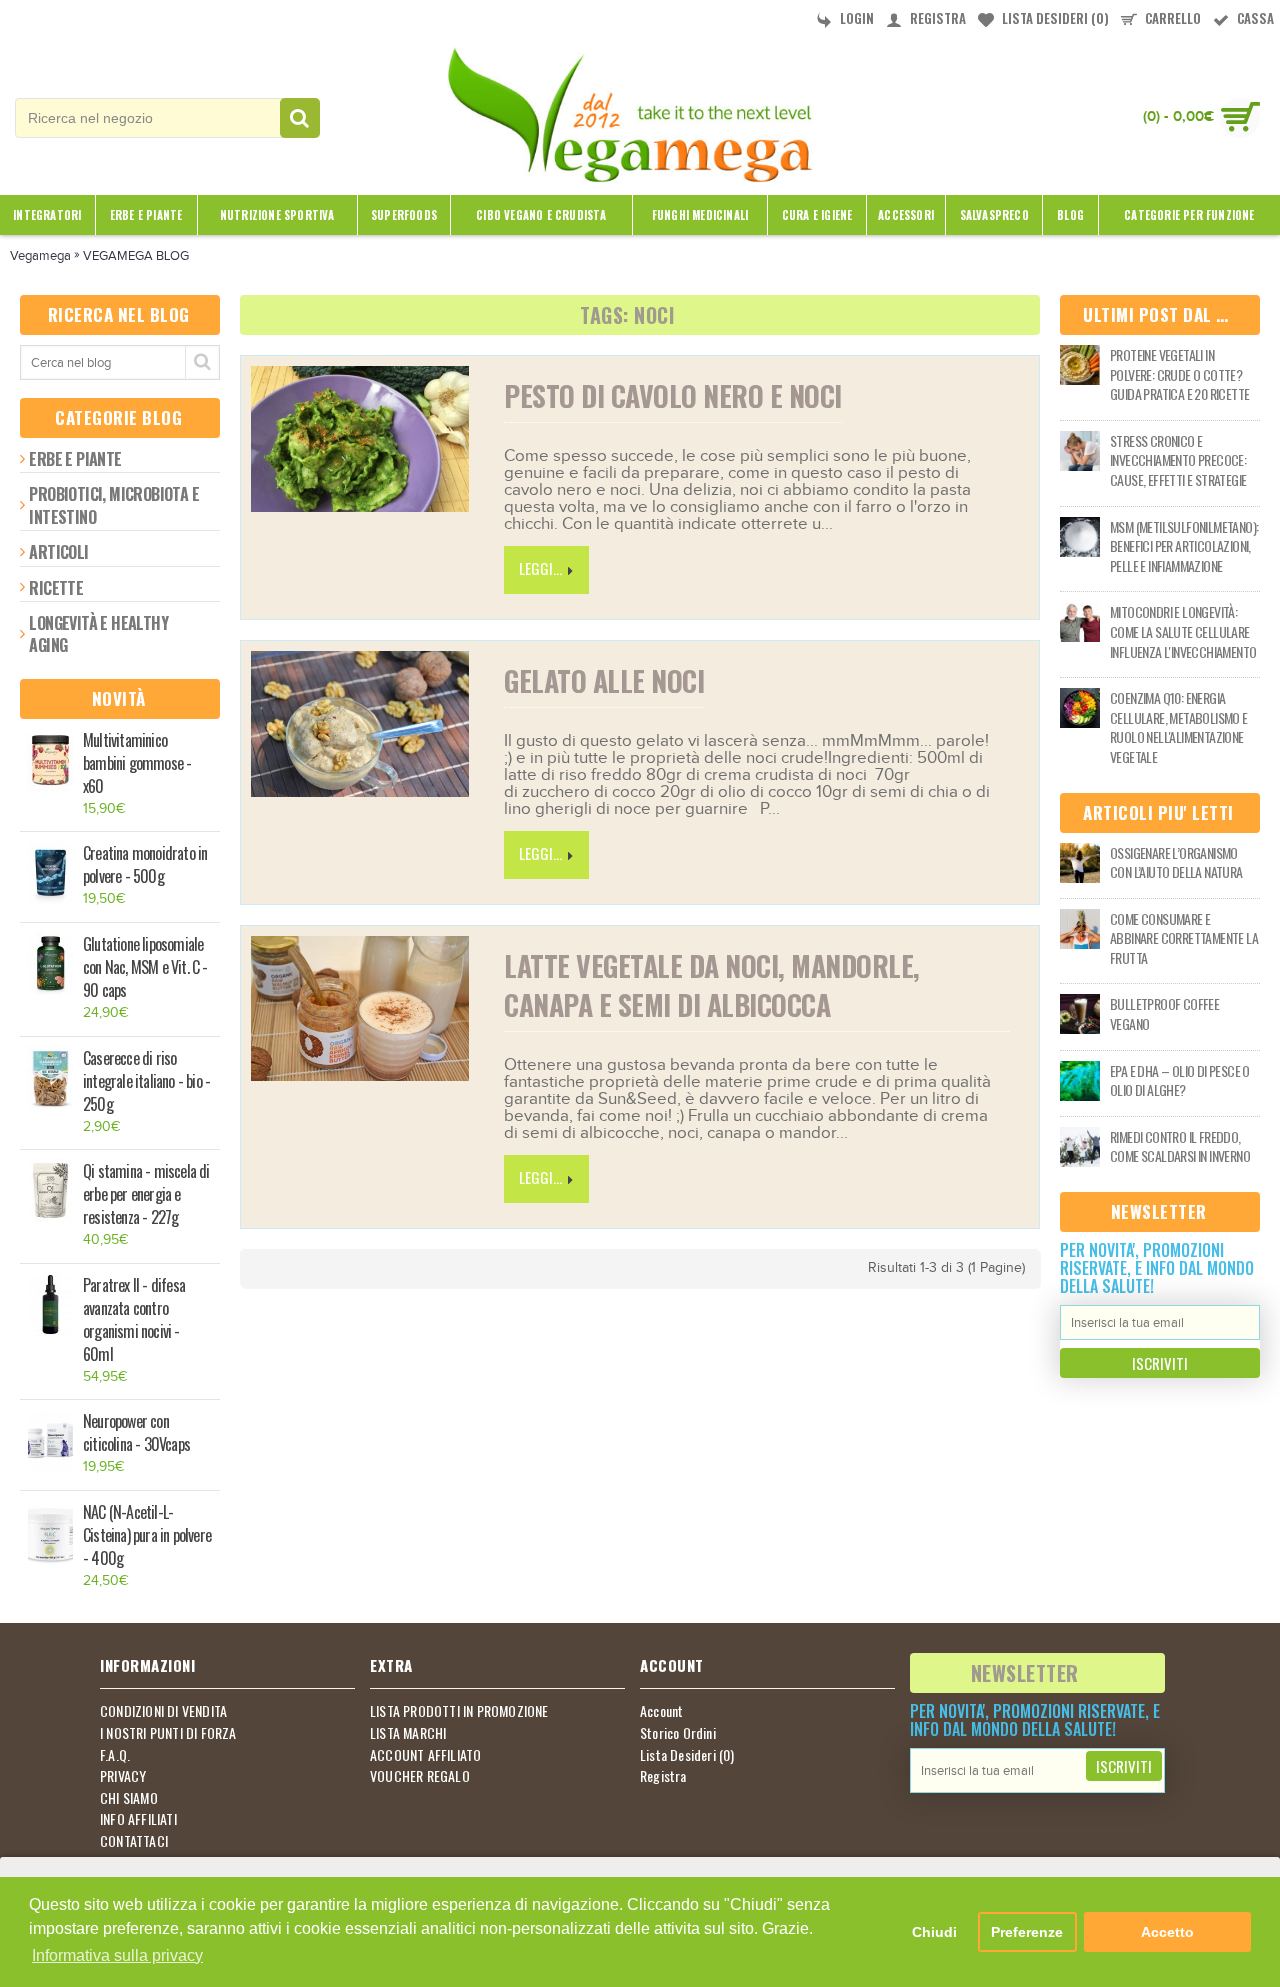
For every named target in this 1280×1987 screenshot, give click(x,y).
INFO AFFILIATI (138, 1819)
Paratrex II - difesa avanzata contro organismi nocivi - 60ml (134, 1320)
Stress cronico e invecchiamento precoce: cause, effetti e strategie (1178, 460)
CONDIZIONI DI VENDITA (163, 1711)
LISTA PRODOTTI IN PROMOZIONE (459, 1711)
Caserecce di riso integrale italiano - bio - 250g (146, 1081)
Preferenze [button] (1027, 1932)
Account (661, 1711)
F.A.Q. (115, 1755)
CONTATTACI (134, 1841)
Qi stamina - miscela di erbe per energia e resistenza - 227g (146, 1194)
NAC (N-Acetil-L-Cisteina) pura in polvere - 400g (147, 1535)
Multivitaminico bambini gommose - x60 (137, 763)
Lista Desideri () (687, 1755)
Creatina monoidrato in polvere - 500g (145, 865)
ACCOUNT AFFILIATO (425, 1755)
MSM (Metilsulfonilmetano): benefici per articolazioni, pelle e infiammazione (1184, 546)
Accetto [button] (1167, 1932)
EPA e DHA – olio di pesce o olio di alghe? (1180, 1080)
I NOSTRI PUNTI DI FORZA (168, 1733)
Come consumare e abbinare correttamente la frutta (1184, 938)
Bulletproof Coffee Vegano (1164, 1013)
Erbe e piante (75, 459)
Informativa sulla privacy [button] (117, 1955)
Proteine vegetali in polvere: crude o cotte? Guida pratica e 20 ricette (1179, 374)
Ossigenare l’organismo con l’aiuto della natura (1176, 862)
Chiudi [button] (934, 1932)
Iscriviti (1160, 1363)
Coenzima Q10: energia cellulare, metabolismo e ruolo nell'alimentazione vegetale (1179, 727)
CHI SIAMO (129, 1798)
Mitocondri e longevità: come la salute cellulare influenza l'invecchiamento (1183, 631)
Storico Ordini (678, 1733)
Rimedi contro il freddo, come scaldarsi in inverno (1180, 1146)
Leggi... (540, 568)
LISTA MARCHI (408, 1733)
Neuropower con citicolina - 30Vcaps (136, 1433)
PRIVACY (123, 1776)
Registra (663, 1776)
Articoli (58, 552)
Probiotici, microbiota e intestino (114, 505)
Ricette (56, 588)
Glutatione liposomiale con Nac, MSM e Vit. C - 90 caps (145, 967)
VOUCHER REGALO (420, 1776)
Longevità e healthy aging (98, 634)
